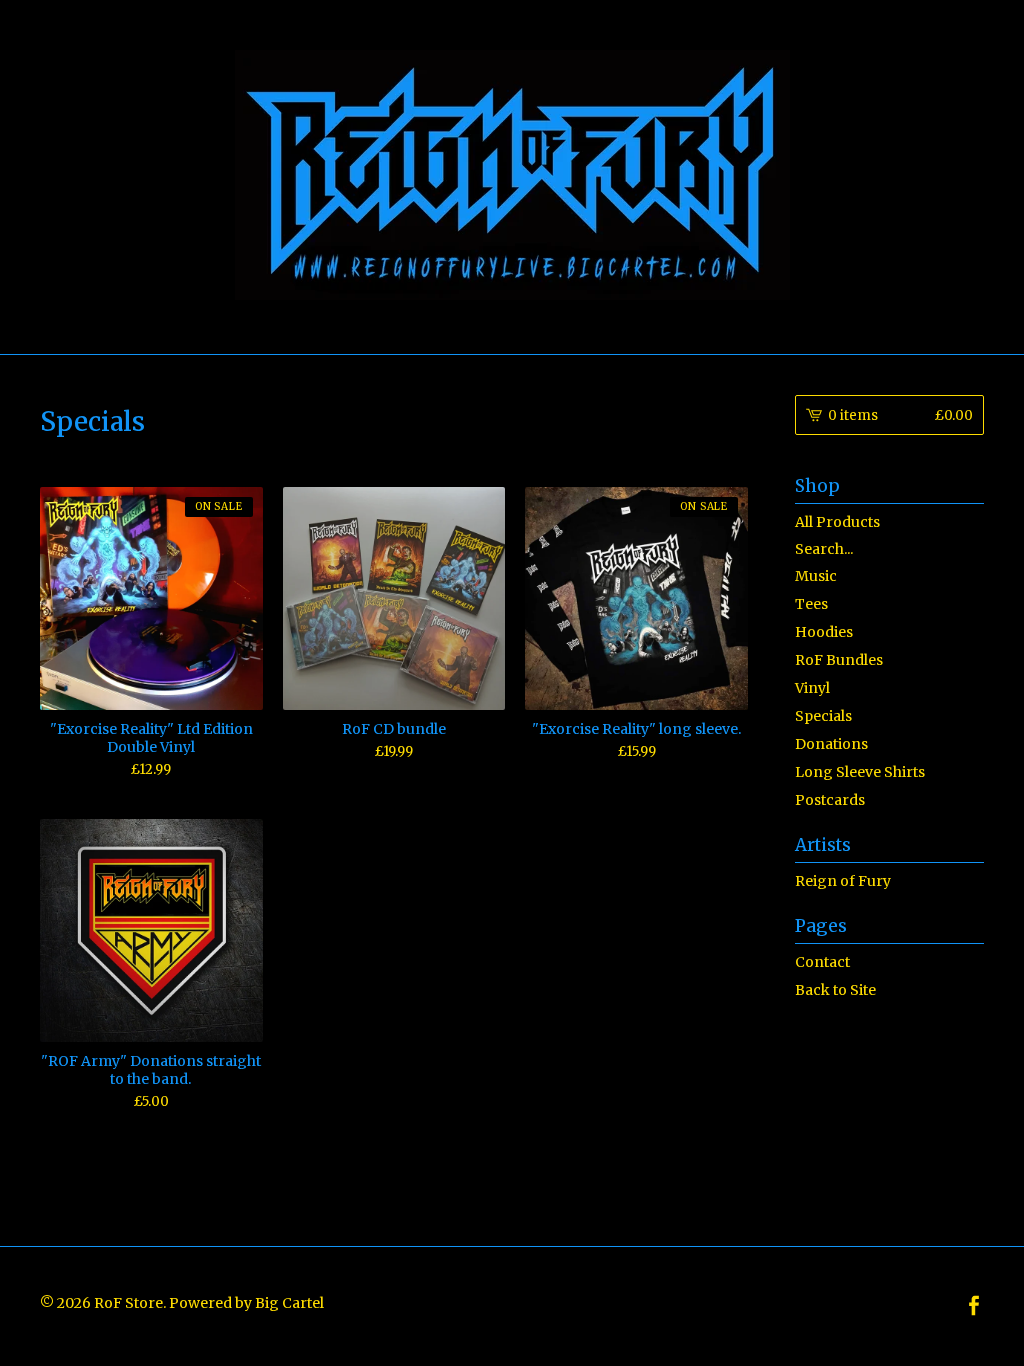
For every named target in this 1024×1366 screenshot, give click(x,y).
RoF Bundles (839, 660)
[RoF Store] (512, 175)
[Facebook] (974, 1306)
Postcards (830, 800)
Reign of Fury (843, 881)
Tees (811, 604)
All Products (837, 522)
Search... (824, 549)
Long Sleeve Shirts (860, 772)
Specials (823, 716)
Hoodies (824, 632)
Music (816, 576)
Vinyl (812, 688)
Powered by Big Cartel (246, 1302)
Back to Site (835, 990)
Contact (822, 962)
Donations (831, 744)
